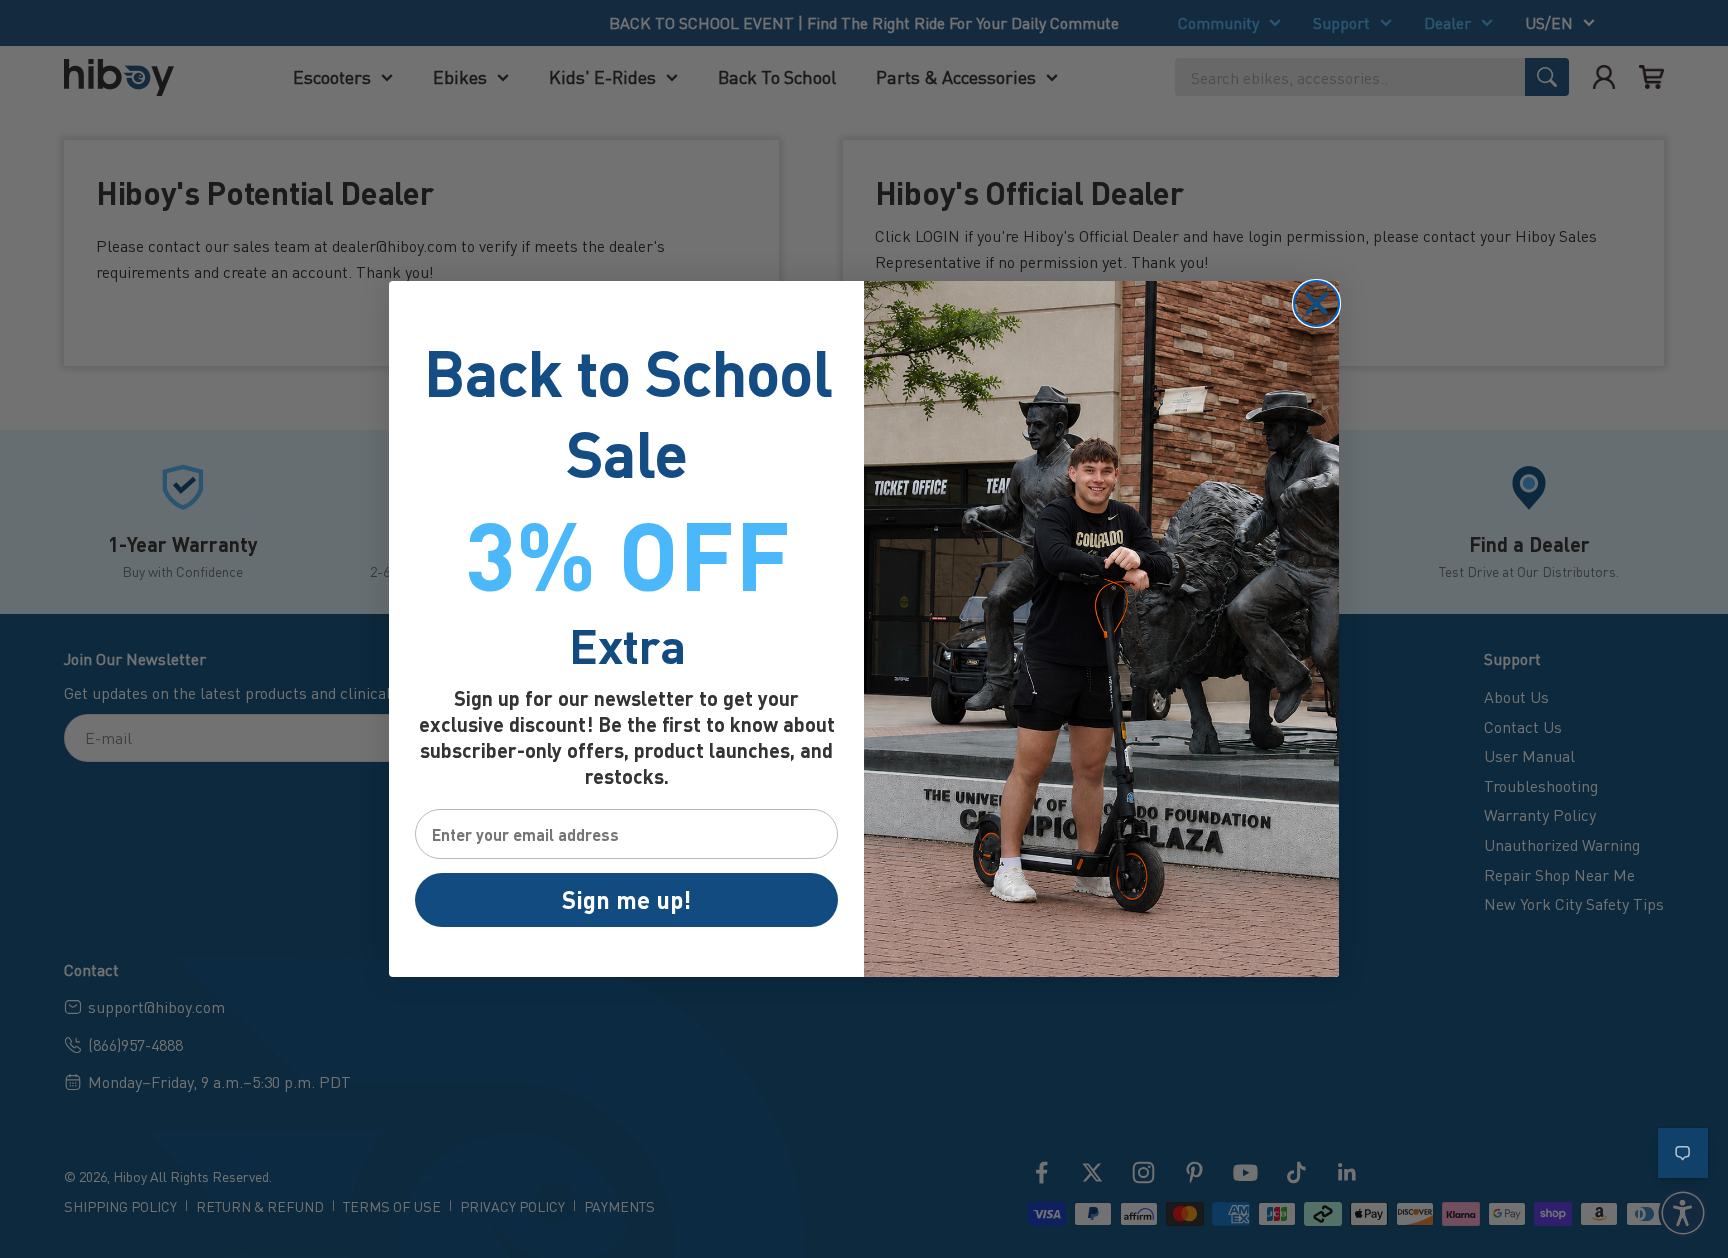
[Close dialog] (1316, 303)
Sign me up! (626, 899)
